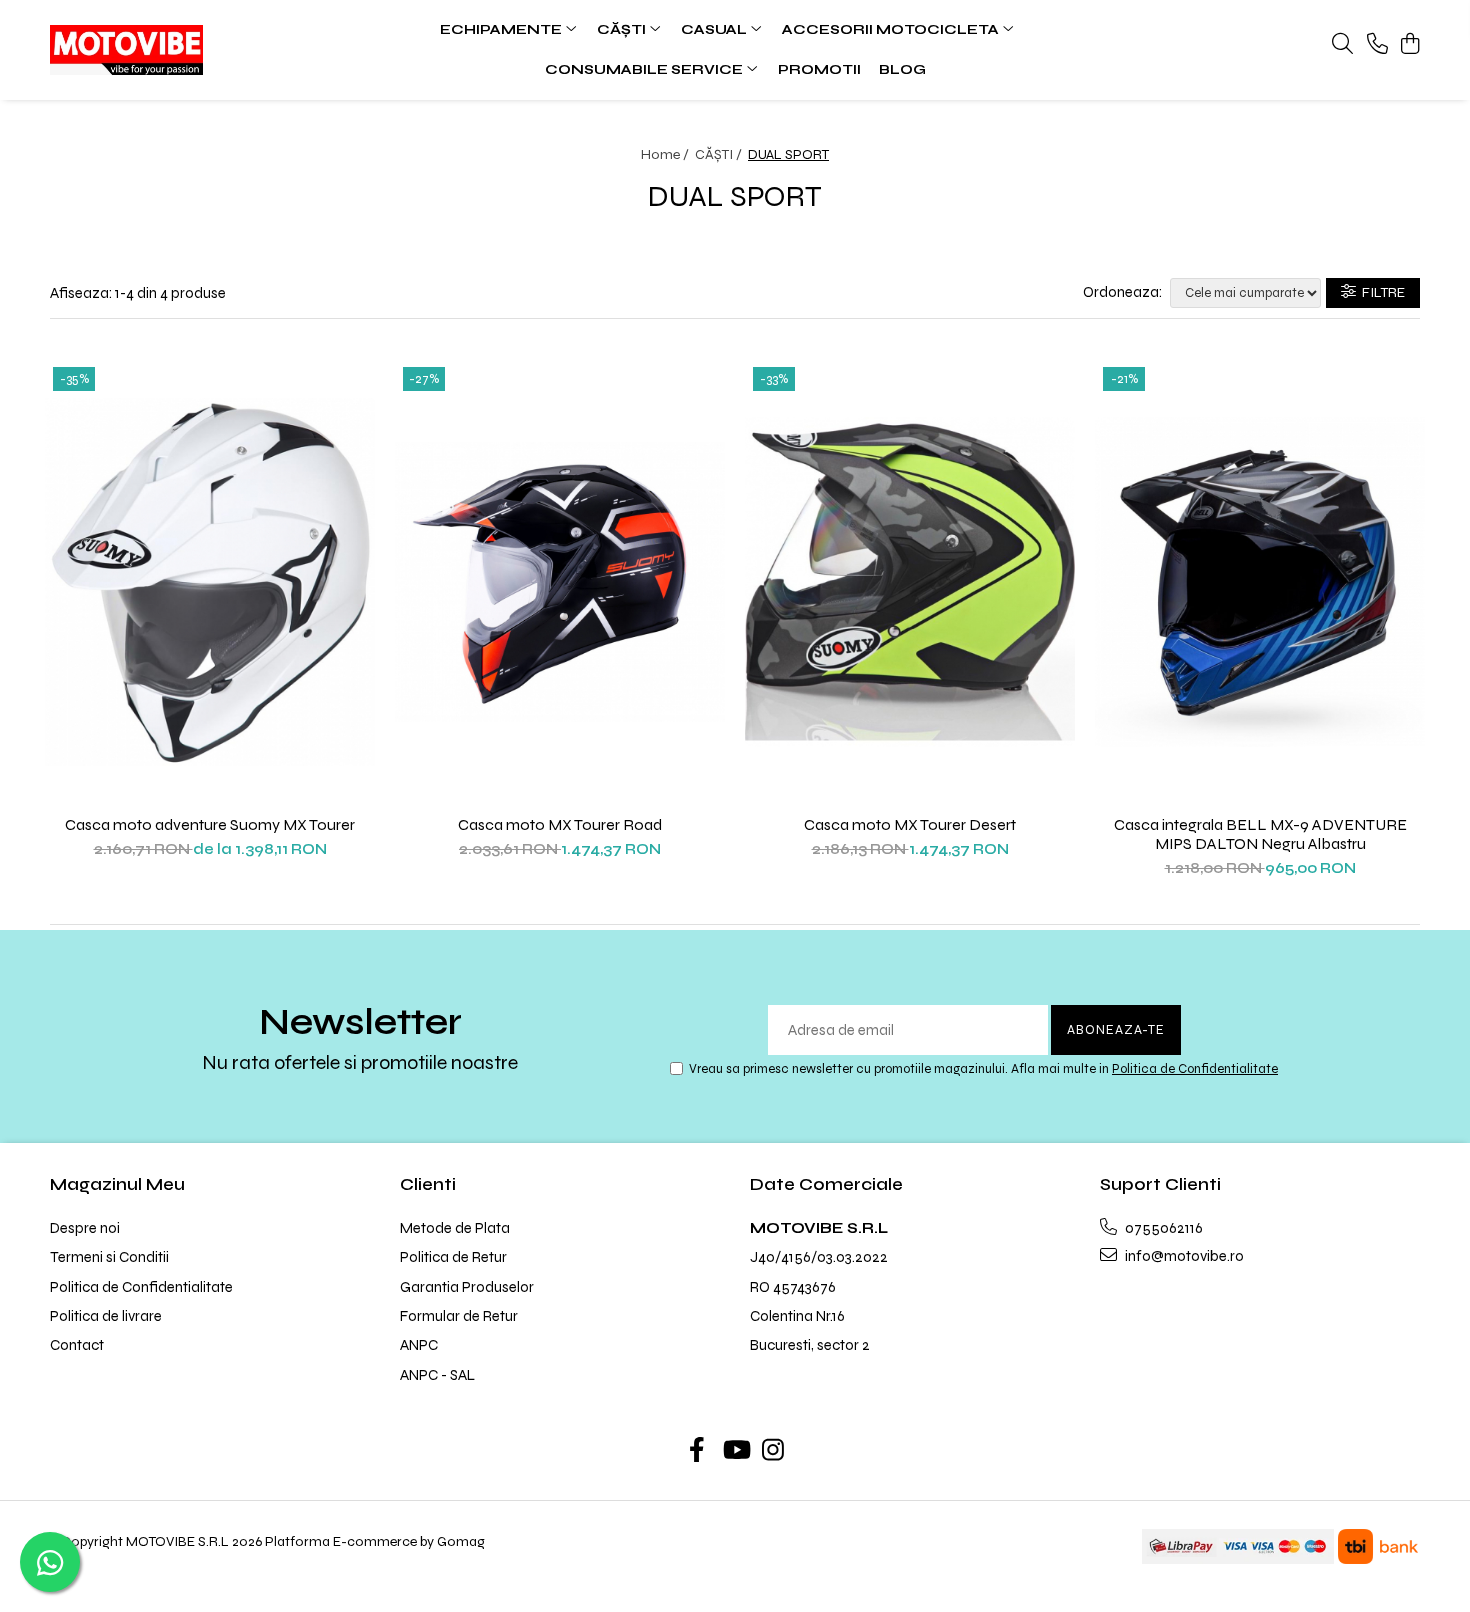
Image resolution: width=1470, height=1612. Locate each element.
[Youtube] (735, 1452)
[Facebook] (697, 1452)
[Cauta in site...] (1342, 45)
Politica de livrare (106, 1316)
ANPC (419, 1345)
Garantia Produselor (467, 1287)
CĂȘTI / (720, 154)
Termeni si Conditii (109, 1257)
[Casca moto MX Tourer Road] (560, 582)
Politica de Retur (453, 1257)
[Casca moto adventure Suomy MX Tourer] (210, 582)
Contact (77, 1345)
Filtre (1380, 292)
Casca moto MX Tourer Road (560, 824)
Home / (666, 154)
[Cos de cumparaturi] (1409, 45)
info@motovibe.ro (1183, 1256)
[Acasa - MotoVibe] (175, 50)
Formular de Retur (459, 1316)
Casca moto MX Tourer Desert (910, 824)
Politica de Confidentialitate (1195, 1069)
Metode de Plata (455, 1228)
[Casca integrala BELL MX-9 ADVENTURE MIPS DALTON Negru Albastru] (1260, 582)
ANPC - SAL (437, 1375)
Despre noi (85, 1228)
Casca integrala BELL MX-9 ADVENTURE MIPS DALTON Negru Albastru (1260, 834)
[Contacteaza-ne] (1377, 45)
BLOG (902, 69)
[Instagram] (773, 1452)
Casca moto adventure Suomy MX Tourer (210, 824)
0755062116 (1162, 1228)
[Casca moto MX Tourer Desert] (910, 582)
